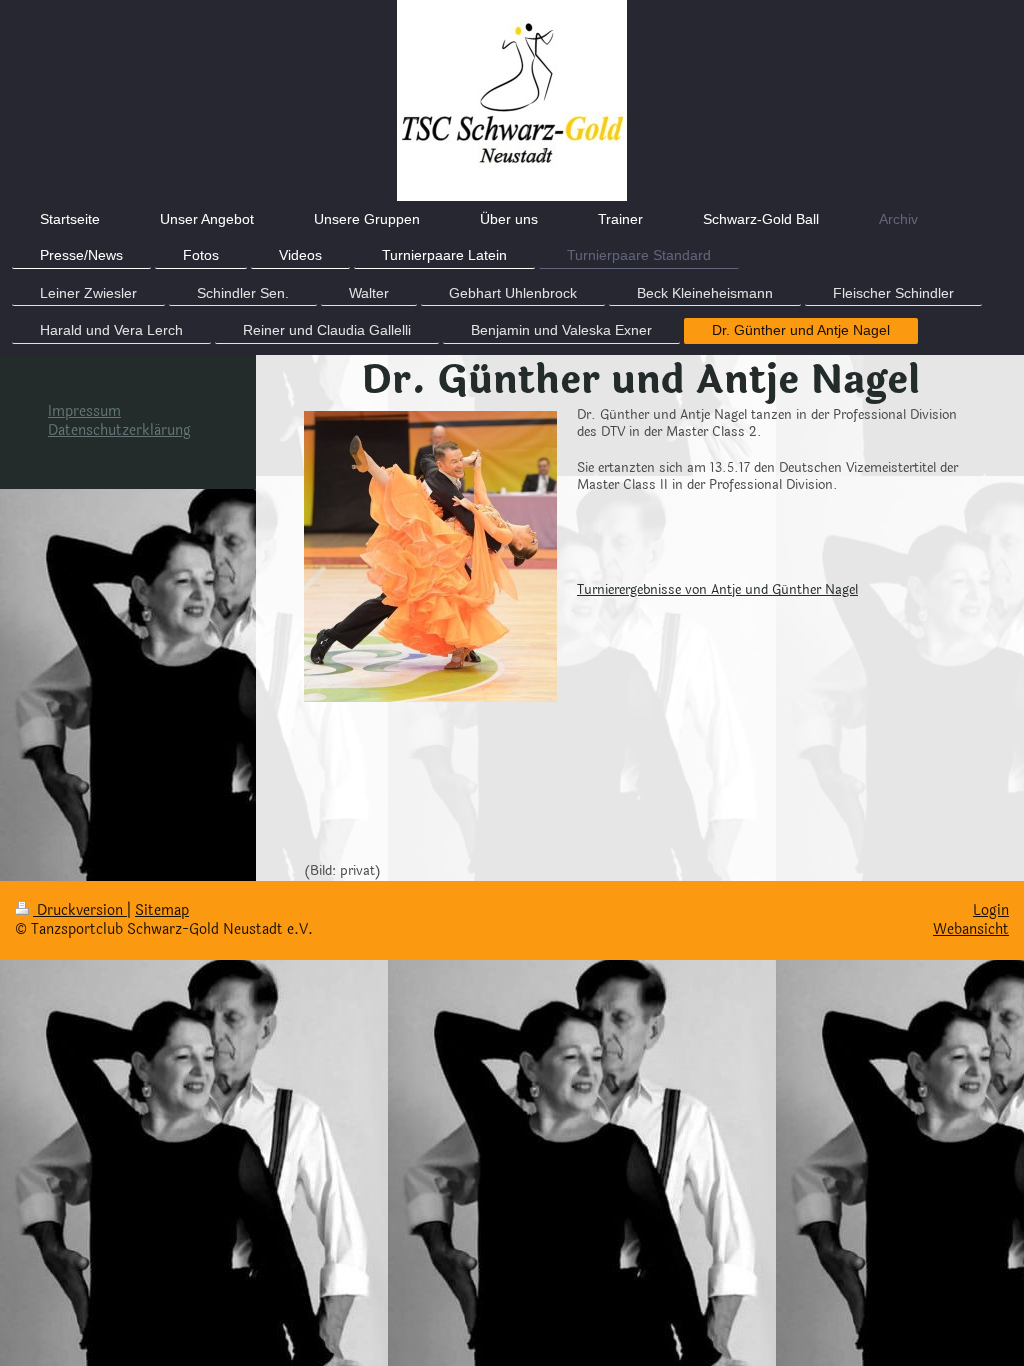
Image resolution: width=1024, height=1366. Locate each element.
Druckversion (80, 910)
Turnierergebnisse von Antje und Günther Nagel (717, 590)
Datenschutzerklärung (119, 430)
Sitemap (162, 910)
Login (991, 910)
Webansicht (971, 929)
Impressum (84, 411)
